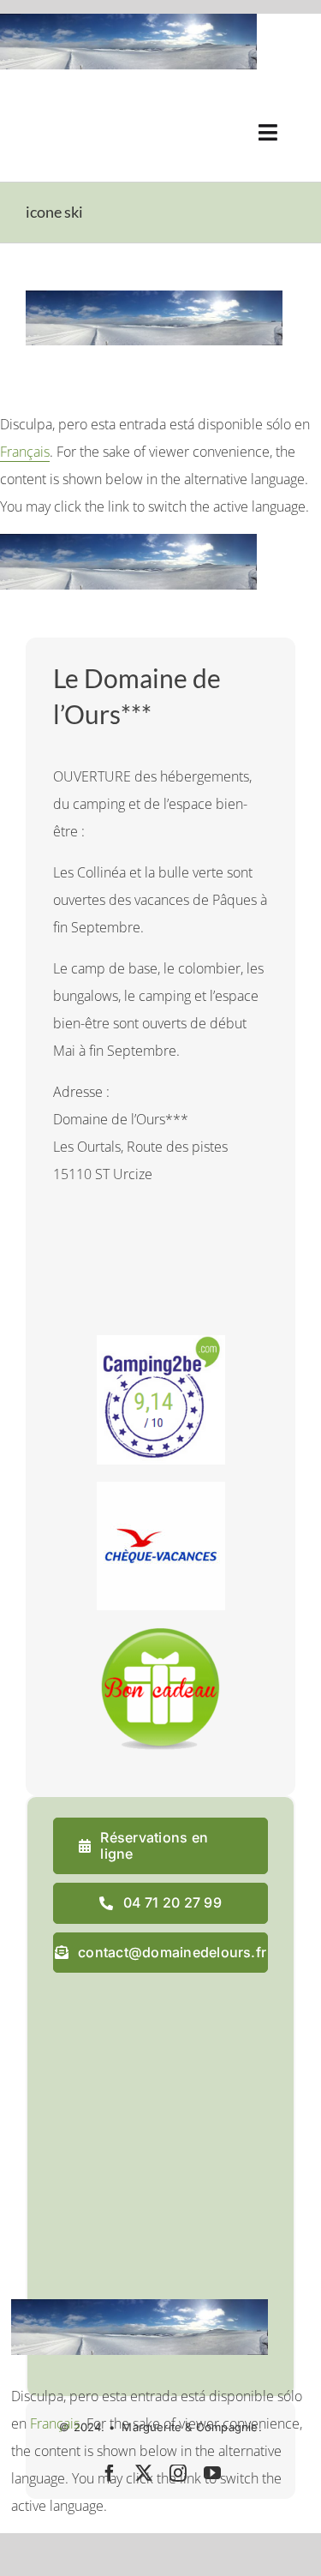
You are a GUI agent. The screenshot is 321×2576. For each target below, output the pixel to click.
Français (25, 452)
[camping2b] (161, 1342)
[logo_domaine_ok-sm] (74, 107)
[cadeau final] (161, 1634)
